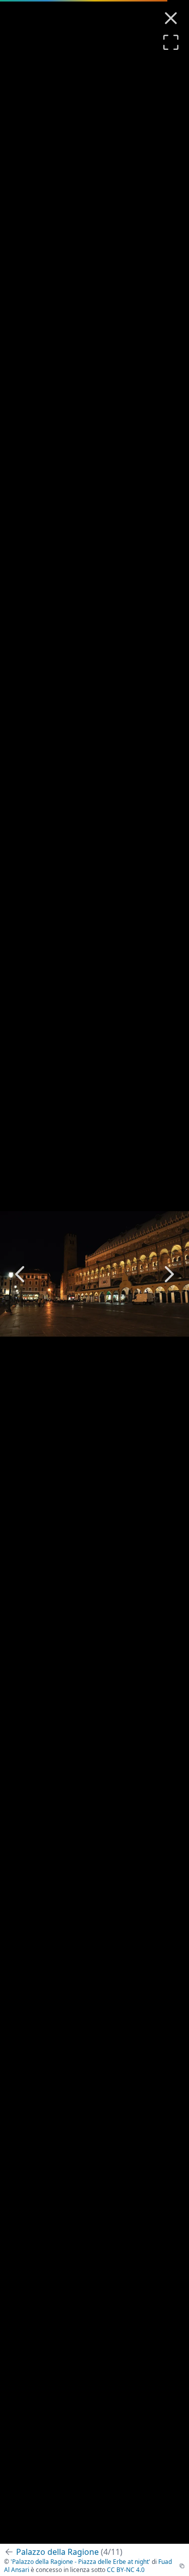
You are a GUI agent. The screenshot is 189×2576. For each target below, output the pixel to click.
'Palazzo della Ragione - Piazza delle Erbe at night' (80, 2562)
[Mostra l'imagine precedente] (20, 1274)
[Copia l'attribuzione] (182, 2566)
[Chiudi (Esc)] (171, 18)
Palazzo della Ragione (69, 2552)
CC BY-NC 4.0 (126, 2570)
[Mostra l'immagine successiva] (169, 1274)
